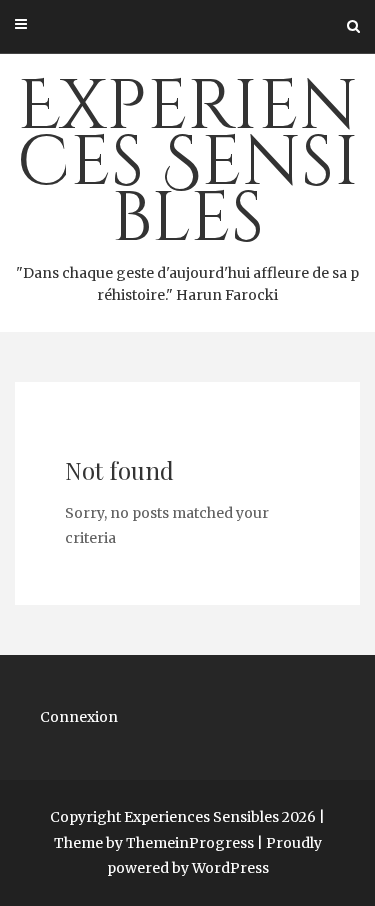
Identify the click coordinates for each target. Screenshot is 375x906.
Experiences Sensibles (187, 182)
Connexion (79, 717)
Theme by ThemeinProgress (154, 843)
